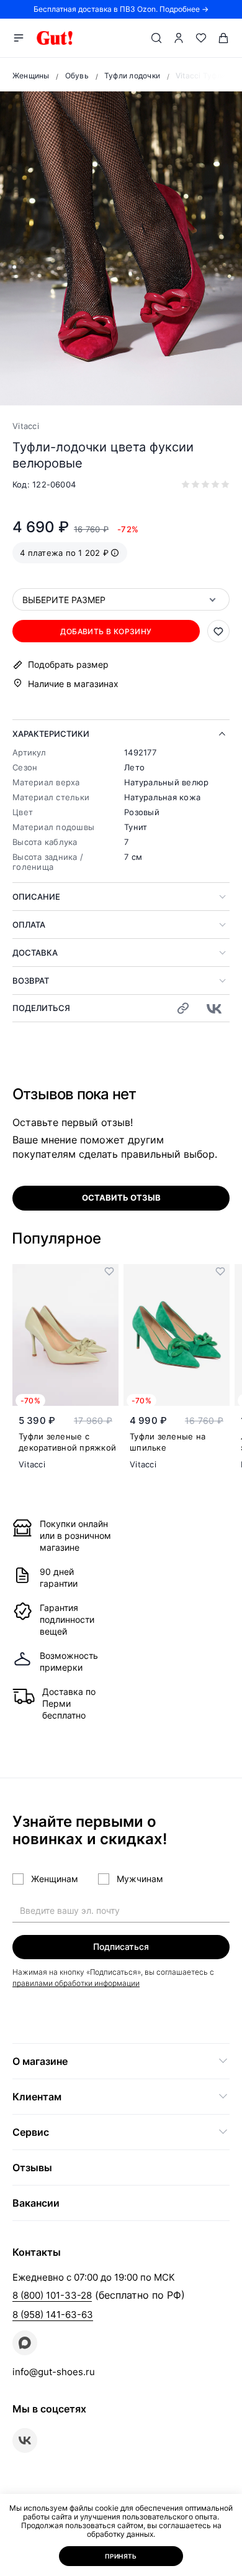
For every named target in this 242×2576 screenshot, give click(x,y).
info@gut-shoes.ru (54, 2372)
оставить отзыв (121, 1198)
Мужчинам (140, 1879)
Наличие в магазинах (73, 684)
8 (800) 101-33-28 (52, 2295)
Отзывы (32, 2167)
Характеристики (51, 734)
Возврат (31, 981)
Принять (121, 2556)
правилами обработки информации (76, 1983)
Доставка (35, 953)
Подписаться (121, 1946)
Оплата (29, 925)
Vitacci (26, 426)
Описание (36, 897)
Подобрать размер (68, 665)
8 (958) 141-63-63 (53, 2315)
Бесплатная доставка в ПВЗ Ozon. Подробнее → (121, 9)
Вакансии (36, 2203)
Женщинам (55, 1879)
